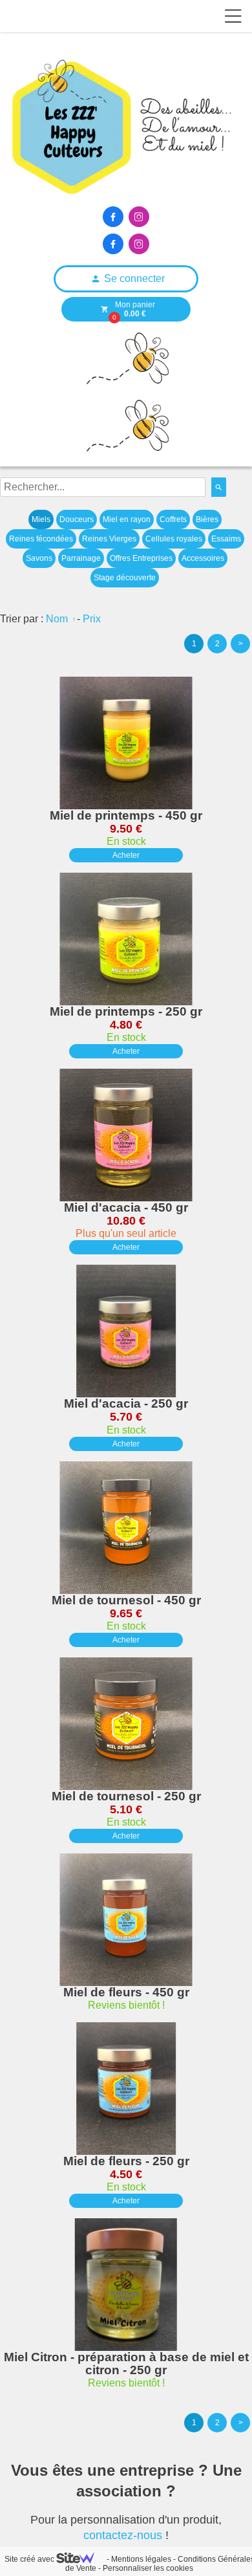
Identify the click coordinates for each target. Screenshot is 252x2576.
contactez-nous (123, 2535)
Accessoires (203, 558)
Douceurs (77, 519)
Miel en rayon (127, 519)
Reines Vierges (109, 539)
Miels (41, 519)
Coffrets (173, 519)
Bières (207, 519)
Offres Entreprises (141, 558)
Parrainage (81, 558)
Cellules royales (174, 539)
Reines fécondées (41, 539)
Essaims (226, 539)
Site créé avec (30, 2559)
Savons (39, 558)
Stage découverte (125, 578)
